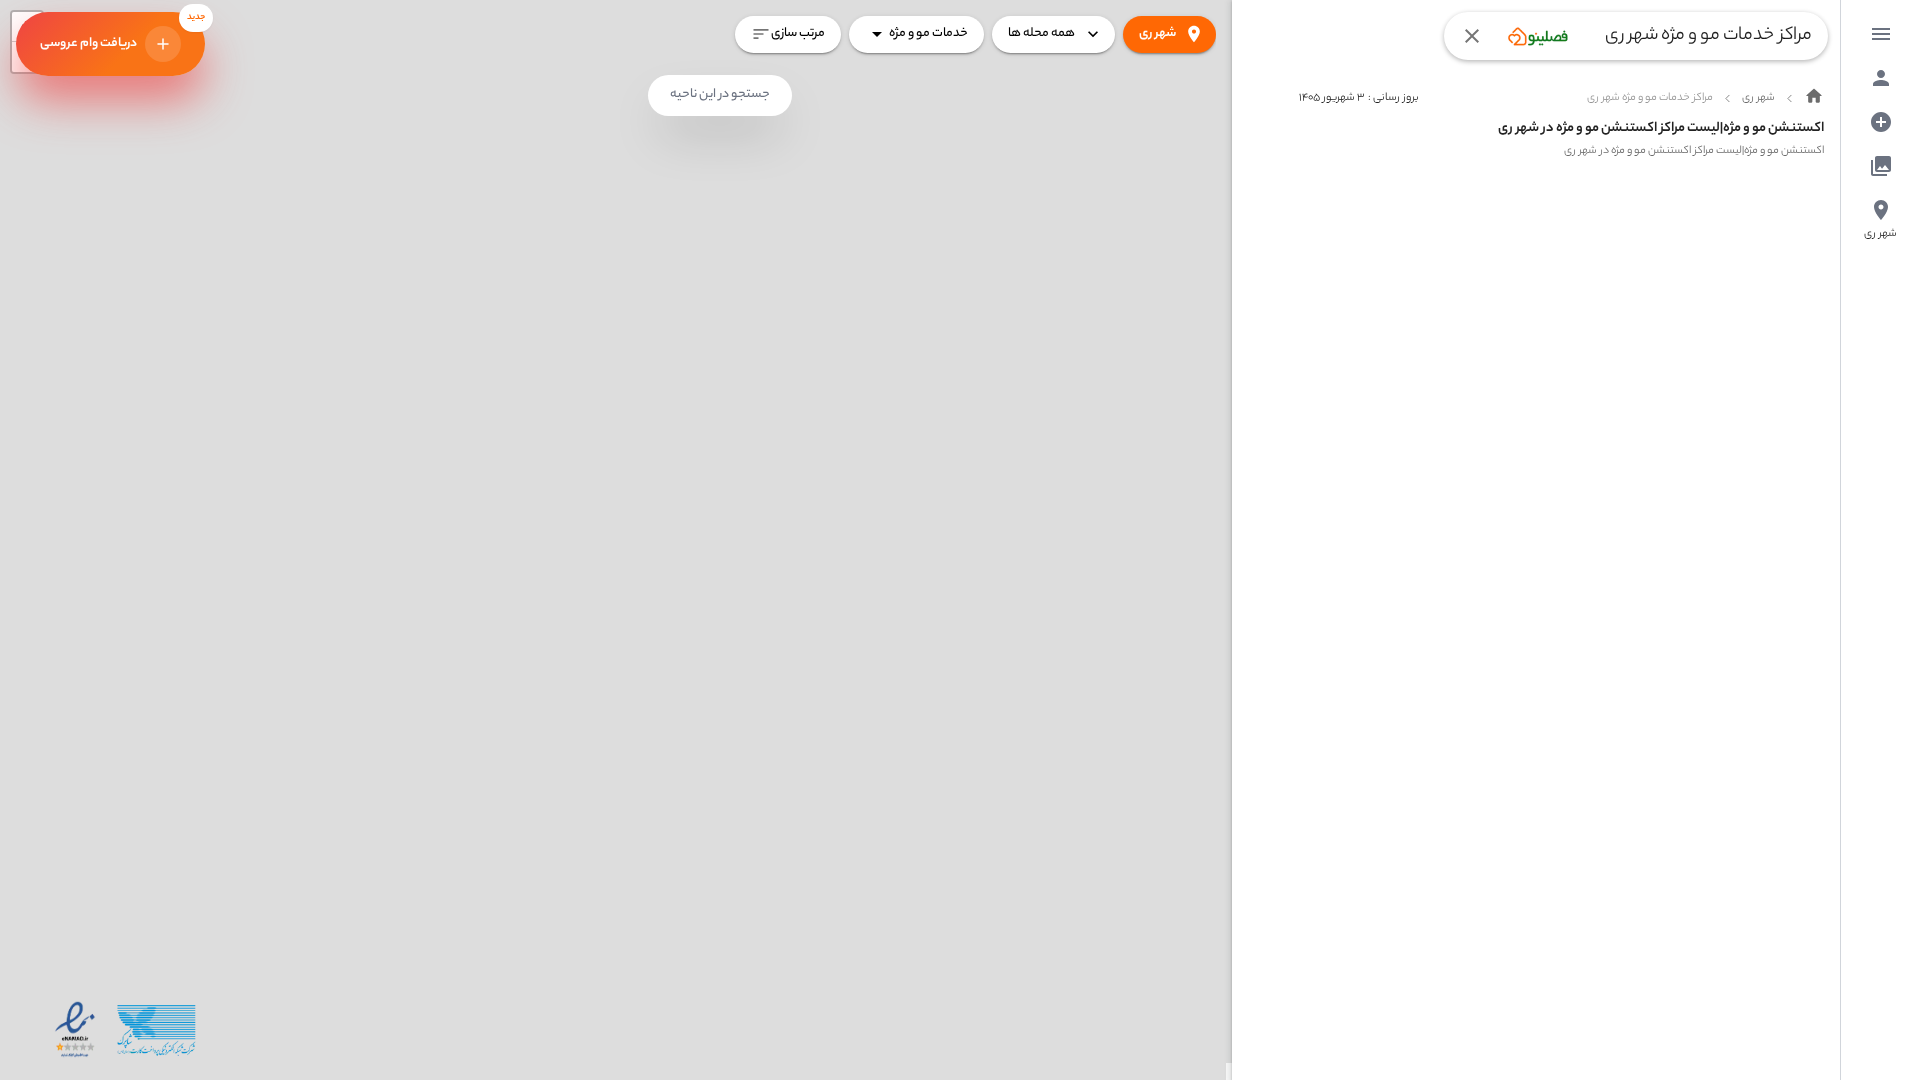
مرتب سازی (798, 33)
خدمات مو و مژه (928, 33)
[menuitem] (1881, 34)
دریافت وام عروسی (122, 33)
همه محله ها (1041, 33)
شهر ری (1157, 33)
